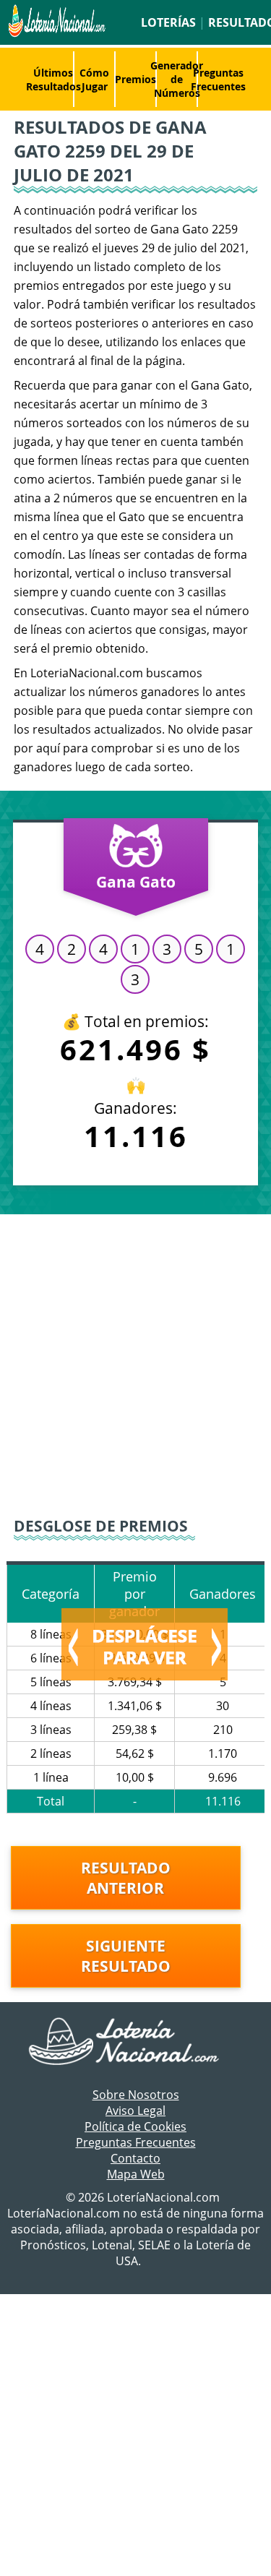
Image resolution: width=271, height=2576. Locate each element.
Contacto (135, 2158)
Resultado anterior (126, 1878)
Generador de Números (177, 79)
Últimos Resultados (53, 80)
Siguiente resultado (126, 1956)
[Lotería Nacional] (135, 2043)
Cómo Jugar (94, 80)
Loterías (168, 22)
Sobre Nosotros (136, 2095)
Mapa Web (136, 2174)
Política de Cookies (135, 2126)
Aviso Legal (135, 2111)
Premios (135, 79)
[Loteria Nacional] (56, 33)
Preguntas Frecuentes (218, 80)
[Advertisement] (135, 1364)
